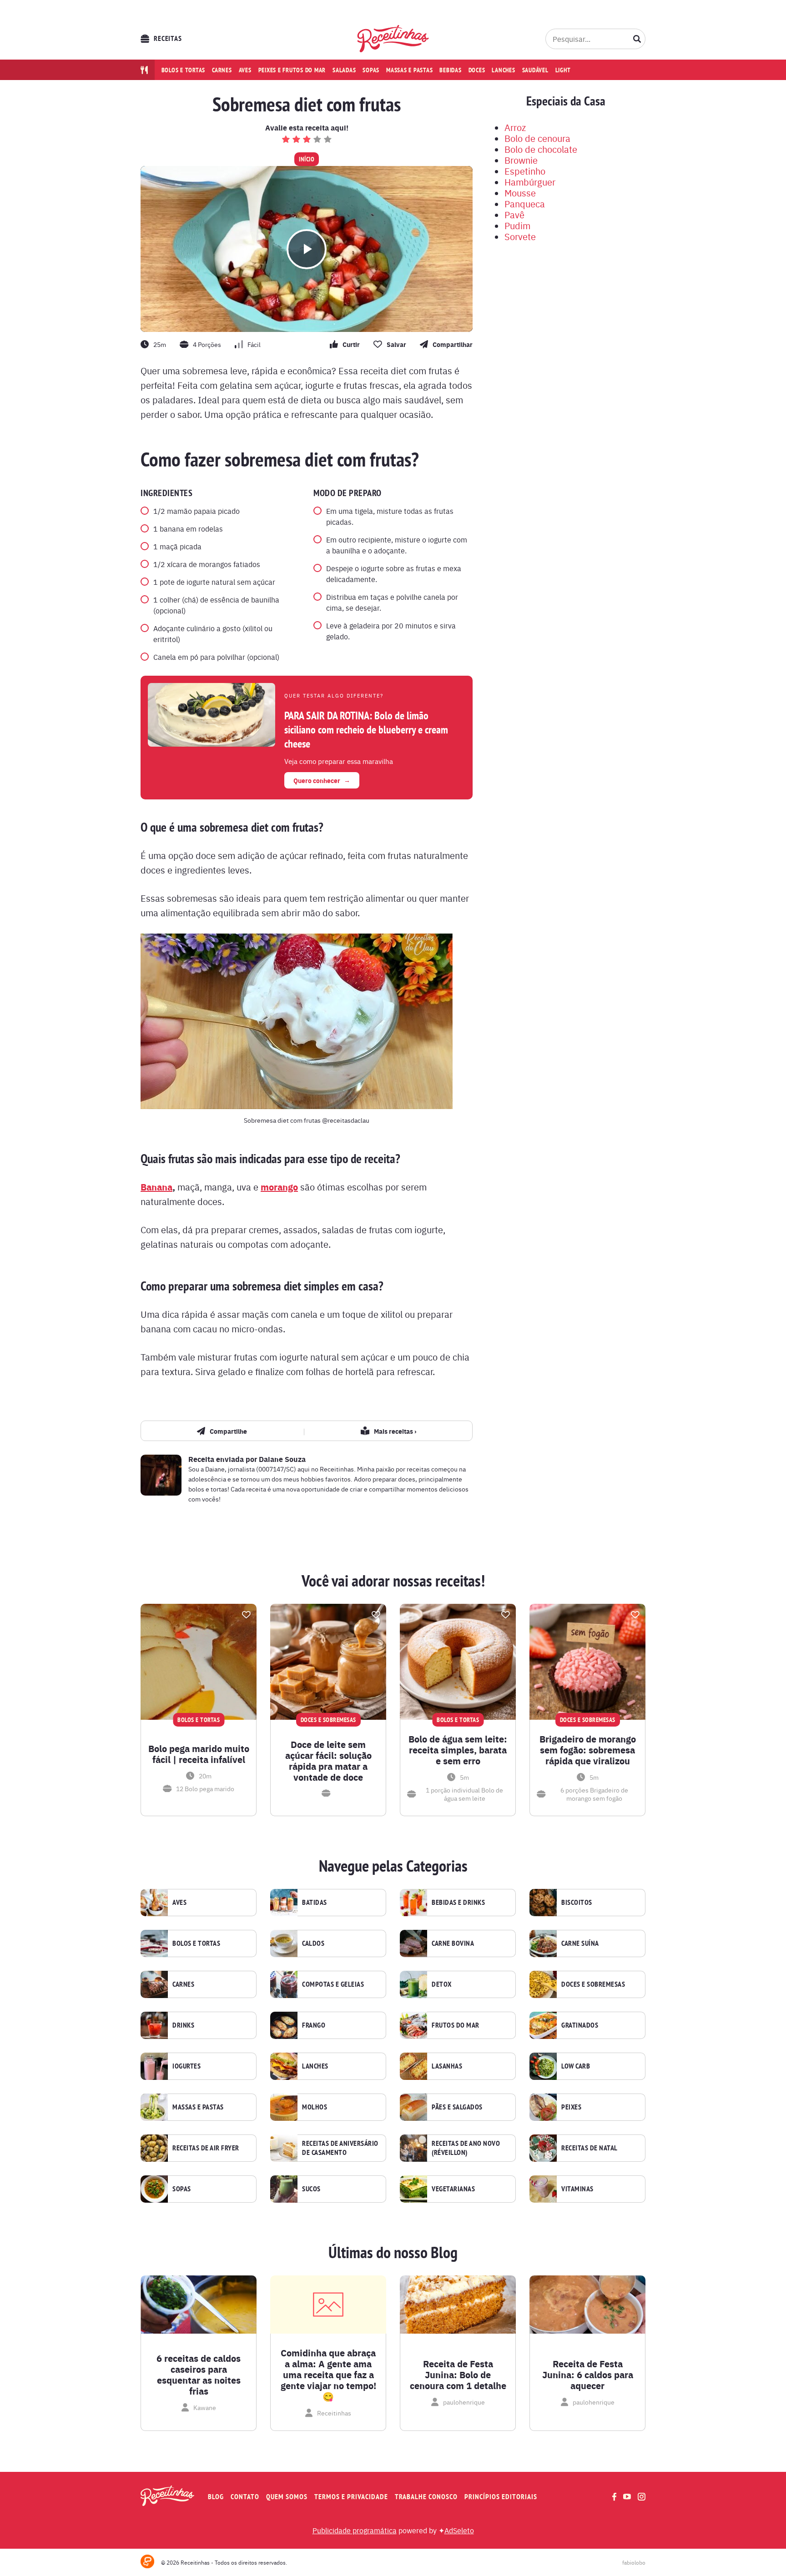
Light (563, 70)
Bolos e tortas (184, 70)
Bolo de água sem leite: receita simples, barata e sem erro (458, 1750)
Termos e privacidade (351, 2497)
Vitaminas (577, 2189)
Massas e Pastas (198, 2107)
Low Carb (576, 2066)
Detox (442, 1984)
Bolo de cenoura (537, 138)
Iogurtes (186, 2066)
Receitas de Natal (589, 2148)
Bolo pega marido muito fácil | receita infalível (199, 1754)
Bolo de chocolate (541, 149)
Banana (156, 1187)
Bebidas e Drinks (458, 1903)
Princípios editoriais (501, 2497)
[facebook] (614, 2497)
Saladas (344, 70)
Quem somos (287, 2497)
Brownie (521, 160)
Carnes (222, 70)
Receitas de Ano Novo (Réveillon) (466, 2148)
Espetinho (525, 171)
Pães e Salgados (457, 2107)
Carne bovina (453, 1943)
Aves (245, 70)
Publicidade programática (355, 2530)
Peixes (571, 2107)
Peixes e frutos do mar (292, 70)
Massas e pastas (409, 70)
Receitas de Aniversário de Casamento (340, 2148)
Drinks (183, 2025)
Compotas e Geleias (333, 1984)
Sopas (371, 70)
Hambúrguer (530, 182)
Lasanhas (447, 2066)
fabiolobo (634, 2562)
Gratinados (580, 2025)
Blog (216, 2497)
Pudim (517, 225)
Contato (245, 2497)
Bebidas (450, 70)
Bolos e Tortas (196, 1943)
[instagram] (642, 2497)
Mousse (520, 193)
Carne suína (580, 1943)
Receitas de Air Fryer (206, 2148)
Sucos (311, 2189)
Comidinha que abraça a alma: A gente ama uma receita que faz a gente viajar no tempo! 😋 (328, 2375)
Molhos (315, 2107)
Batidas (315, 1903)
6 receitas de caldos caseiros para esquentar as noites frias (199, 2375)
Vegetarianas (453, 2189)
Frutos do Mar (456, 2025)
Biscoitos (577, 1903)
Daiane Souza (282, 1459)
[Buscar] (637, 39)
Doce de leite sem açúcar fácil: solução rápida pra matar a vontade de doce (328, 1761)
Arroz (515, 127)
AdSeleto (459, 2530)
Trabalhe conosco (426, 2497)
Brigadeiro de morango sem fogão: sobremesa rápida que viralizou (588, 1750)
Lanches (503, 70)
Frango (314, 2025)
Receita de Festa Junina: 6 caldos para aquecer (588, 2375)
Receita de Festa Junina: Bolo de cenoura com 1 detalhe (458, 2375)
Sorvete (520, 236)
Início (307, 159)
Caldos (313, 1943)
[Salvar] (246, 1615)
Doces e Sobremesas (593, 1984)
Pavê (514, 214)
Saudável (535, 70)
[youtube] (627, 2496)
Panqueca (525, 203)
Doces (477, 70)
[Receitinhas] (393, 39)
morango (279, 1187)
